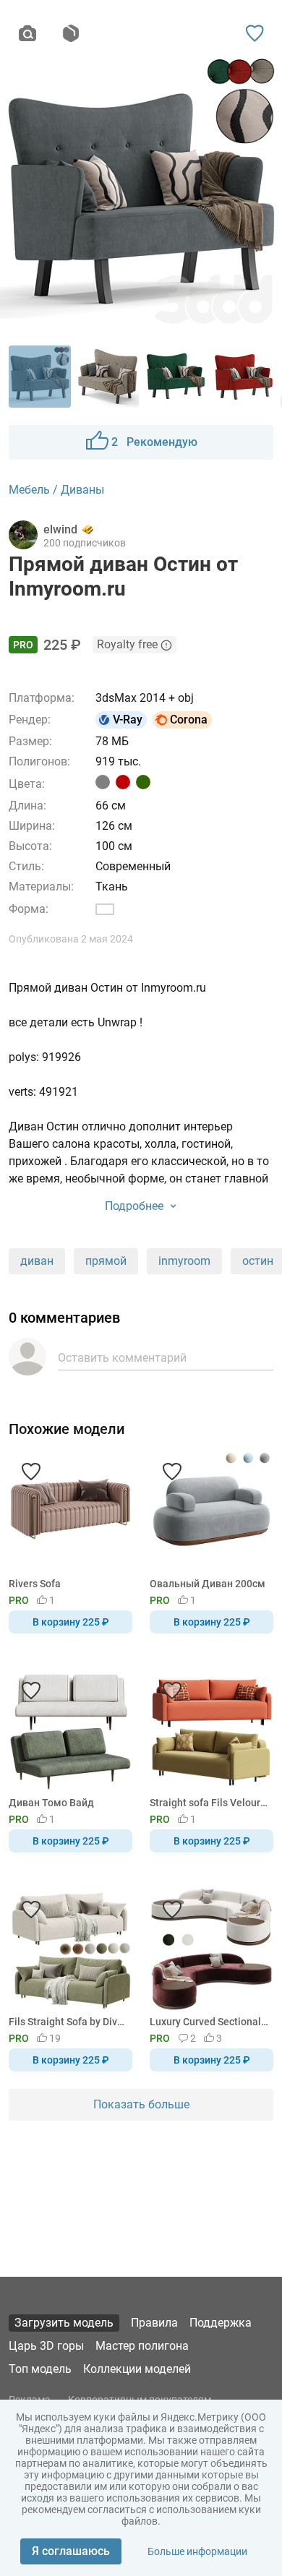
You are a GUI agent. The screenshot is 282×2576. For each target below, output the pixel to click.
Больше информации (197, 2551)
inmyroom (184, 1261)
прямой (106, 1261)
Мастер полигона (142, 2346)
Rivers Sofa (35, 1584)
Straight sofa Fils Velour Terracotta (209, 1803)
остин (258, 1261)
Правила (154, 2323)
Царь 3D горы (46, 2346)
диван (37, 1261)
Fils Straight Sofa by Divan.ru (68, 2022)
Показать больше (141, 2104)
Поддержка (221, 2323)
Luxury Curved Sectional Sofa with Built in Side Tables (209, 2022)
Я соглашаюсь (71, 2551)
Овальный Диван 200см (208, 1584)
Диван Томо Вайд (51, 1803)
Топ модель (40, 2369)
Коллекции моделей (137, 2369)
